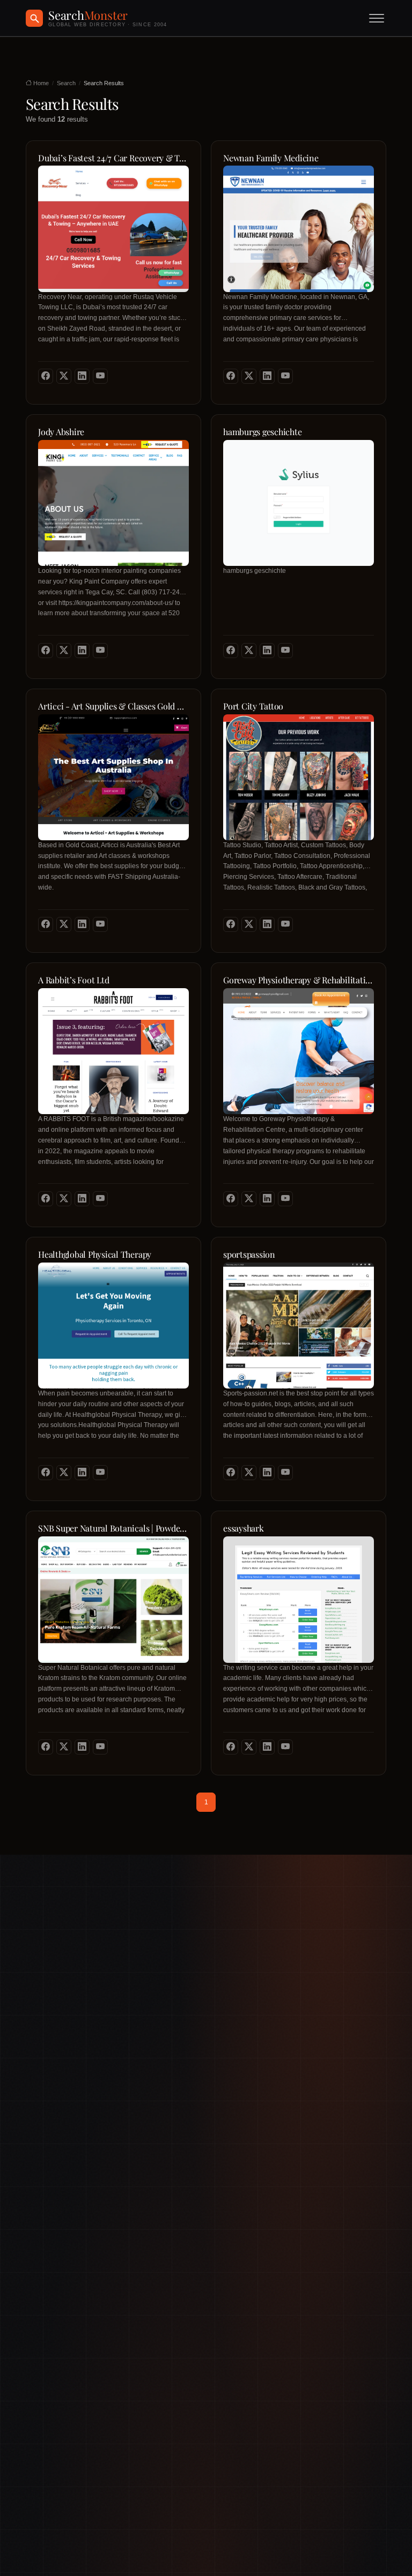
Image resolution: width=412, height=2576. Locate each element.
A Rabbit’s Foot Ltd (73, 980)
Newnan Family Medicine (271, 158)
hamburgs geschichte (262, 432)
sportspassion (249, 1255)
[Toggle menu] (377, 18)
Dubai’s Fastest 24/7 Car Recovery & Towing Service (113, 158)
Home (40, 83)
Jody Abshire (61, 432)
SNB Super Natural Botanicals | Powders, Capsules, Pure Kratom (113, 1528)
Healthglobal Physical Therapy (95, 1255)
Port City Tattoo (253, 706)
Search (66, 83)
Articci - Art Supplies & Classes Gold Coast (113, 706)
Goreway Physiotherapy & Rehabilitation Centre (299, 980)
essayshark (244, 1528)
